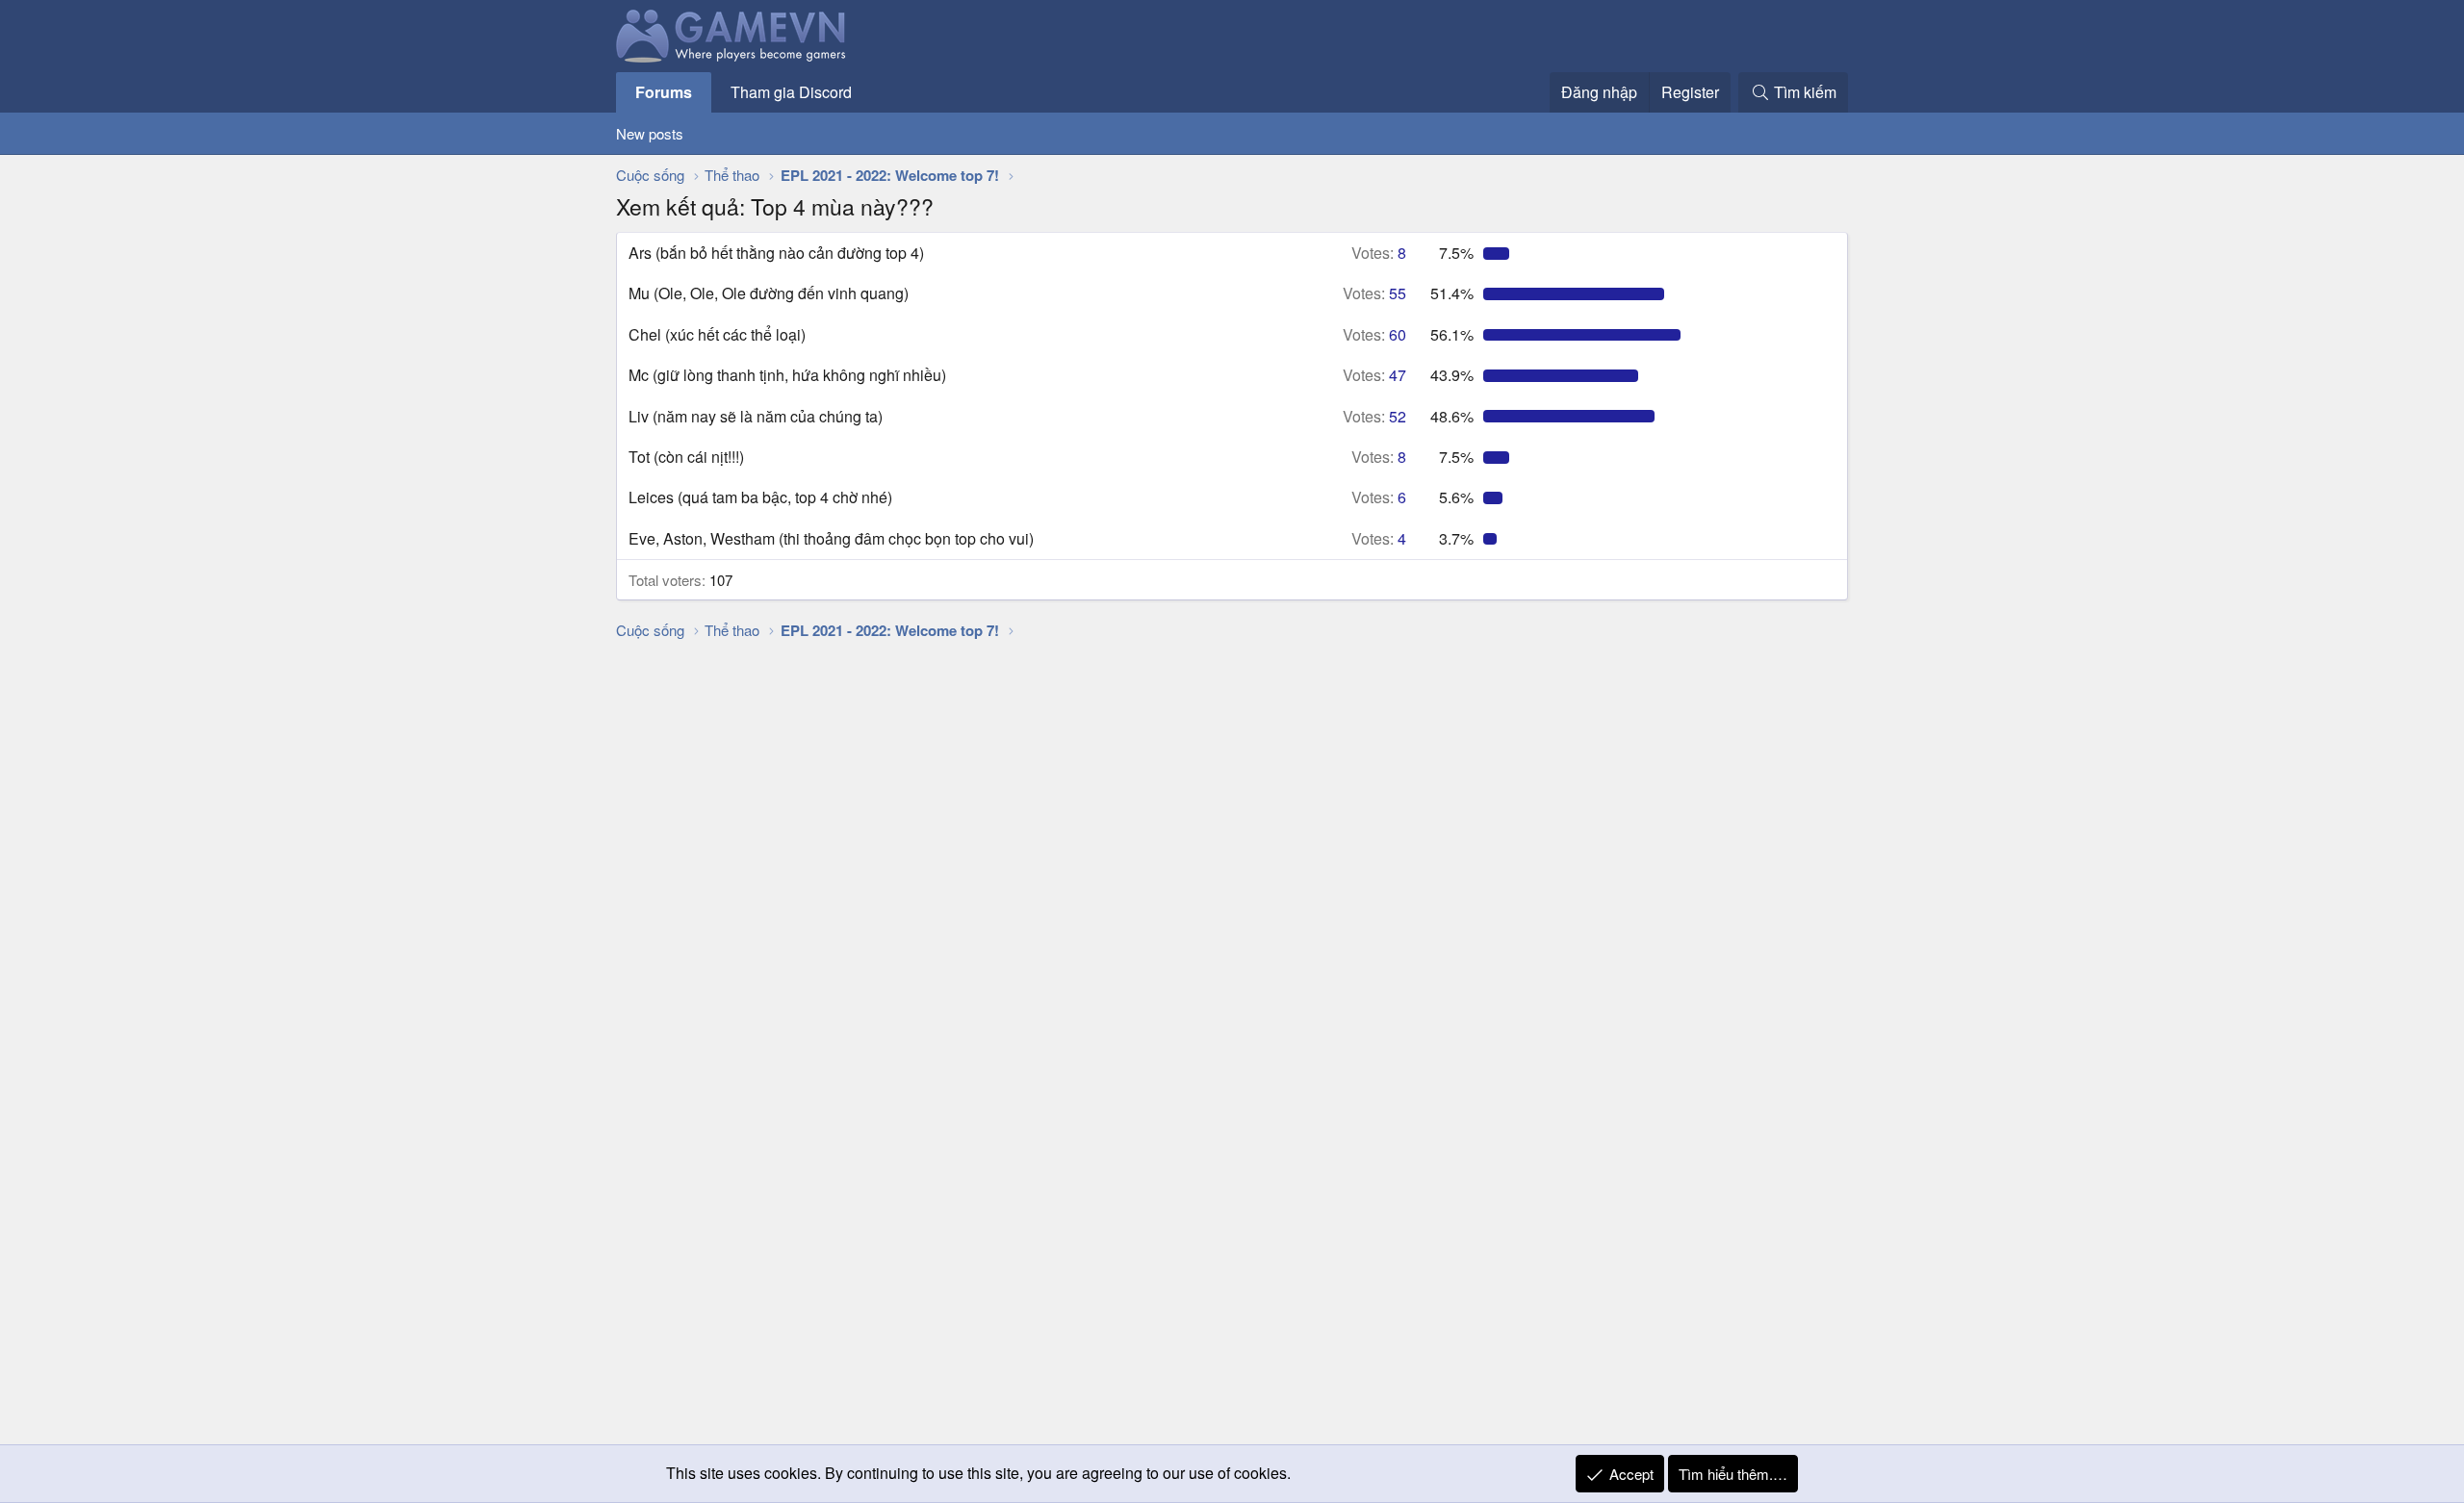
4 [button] (1379, 538)
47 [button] (1374, 375)
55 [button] (1374, 293)
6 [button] (1379, 497)
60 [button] (1374, 334)
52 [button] (1374, 416)
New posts (650, 133)
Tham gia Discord (791, 92)
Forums (664, 92)
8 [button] (1379, 253)
